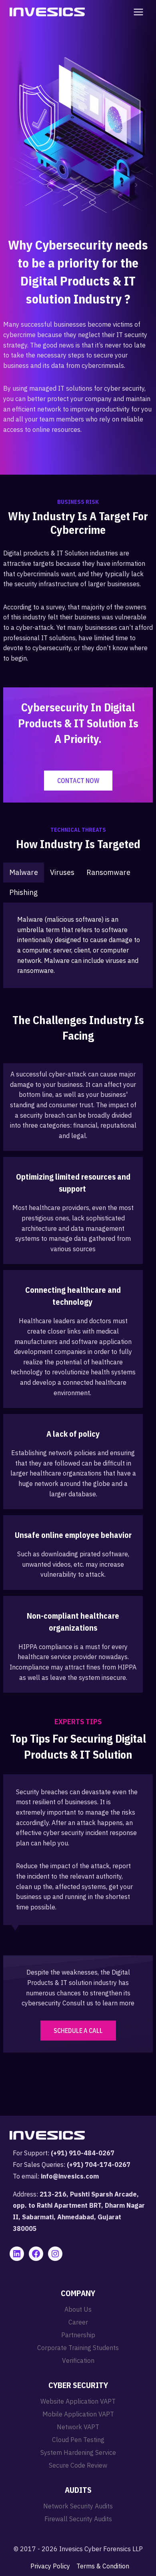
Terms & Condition (103, 2566)
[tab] (24, 873)
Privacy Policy (50, 2566)
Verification (78, 2360)
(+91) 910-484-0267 (83, 2153)
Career (78, 2322)
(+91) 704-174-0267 (99, 2165)
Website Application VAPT (78, 2401)
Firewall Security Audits (78, 2519)
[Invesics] (47, 12)
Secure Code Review (78, 2465)
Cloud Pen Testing (78, 2440)
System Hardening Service (78, 2452)
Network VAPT (78, 2427)
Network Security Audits (78, 2506)
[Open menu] (137, 12)
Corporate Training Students (78, 2348)
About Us (78, 2309)
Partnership (78, 2335)
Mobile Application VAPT (78, 2414)
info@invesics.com (70, 2176)
